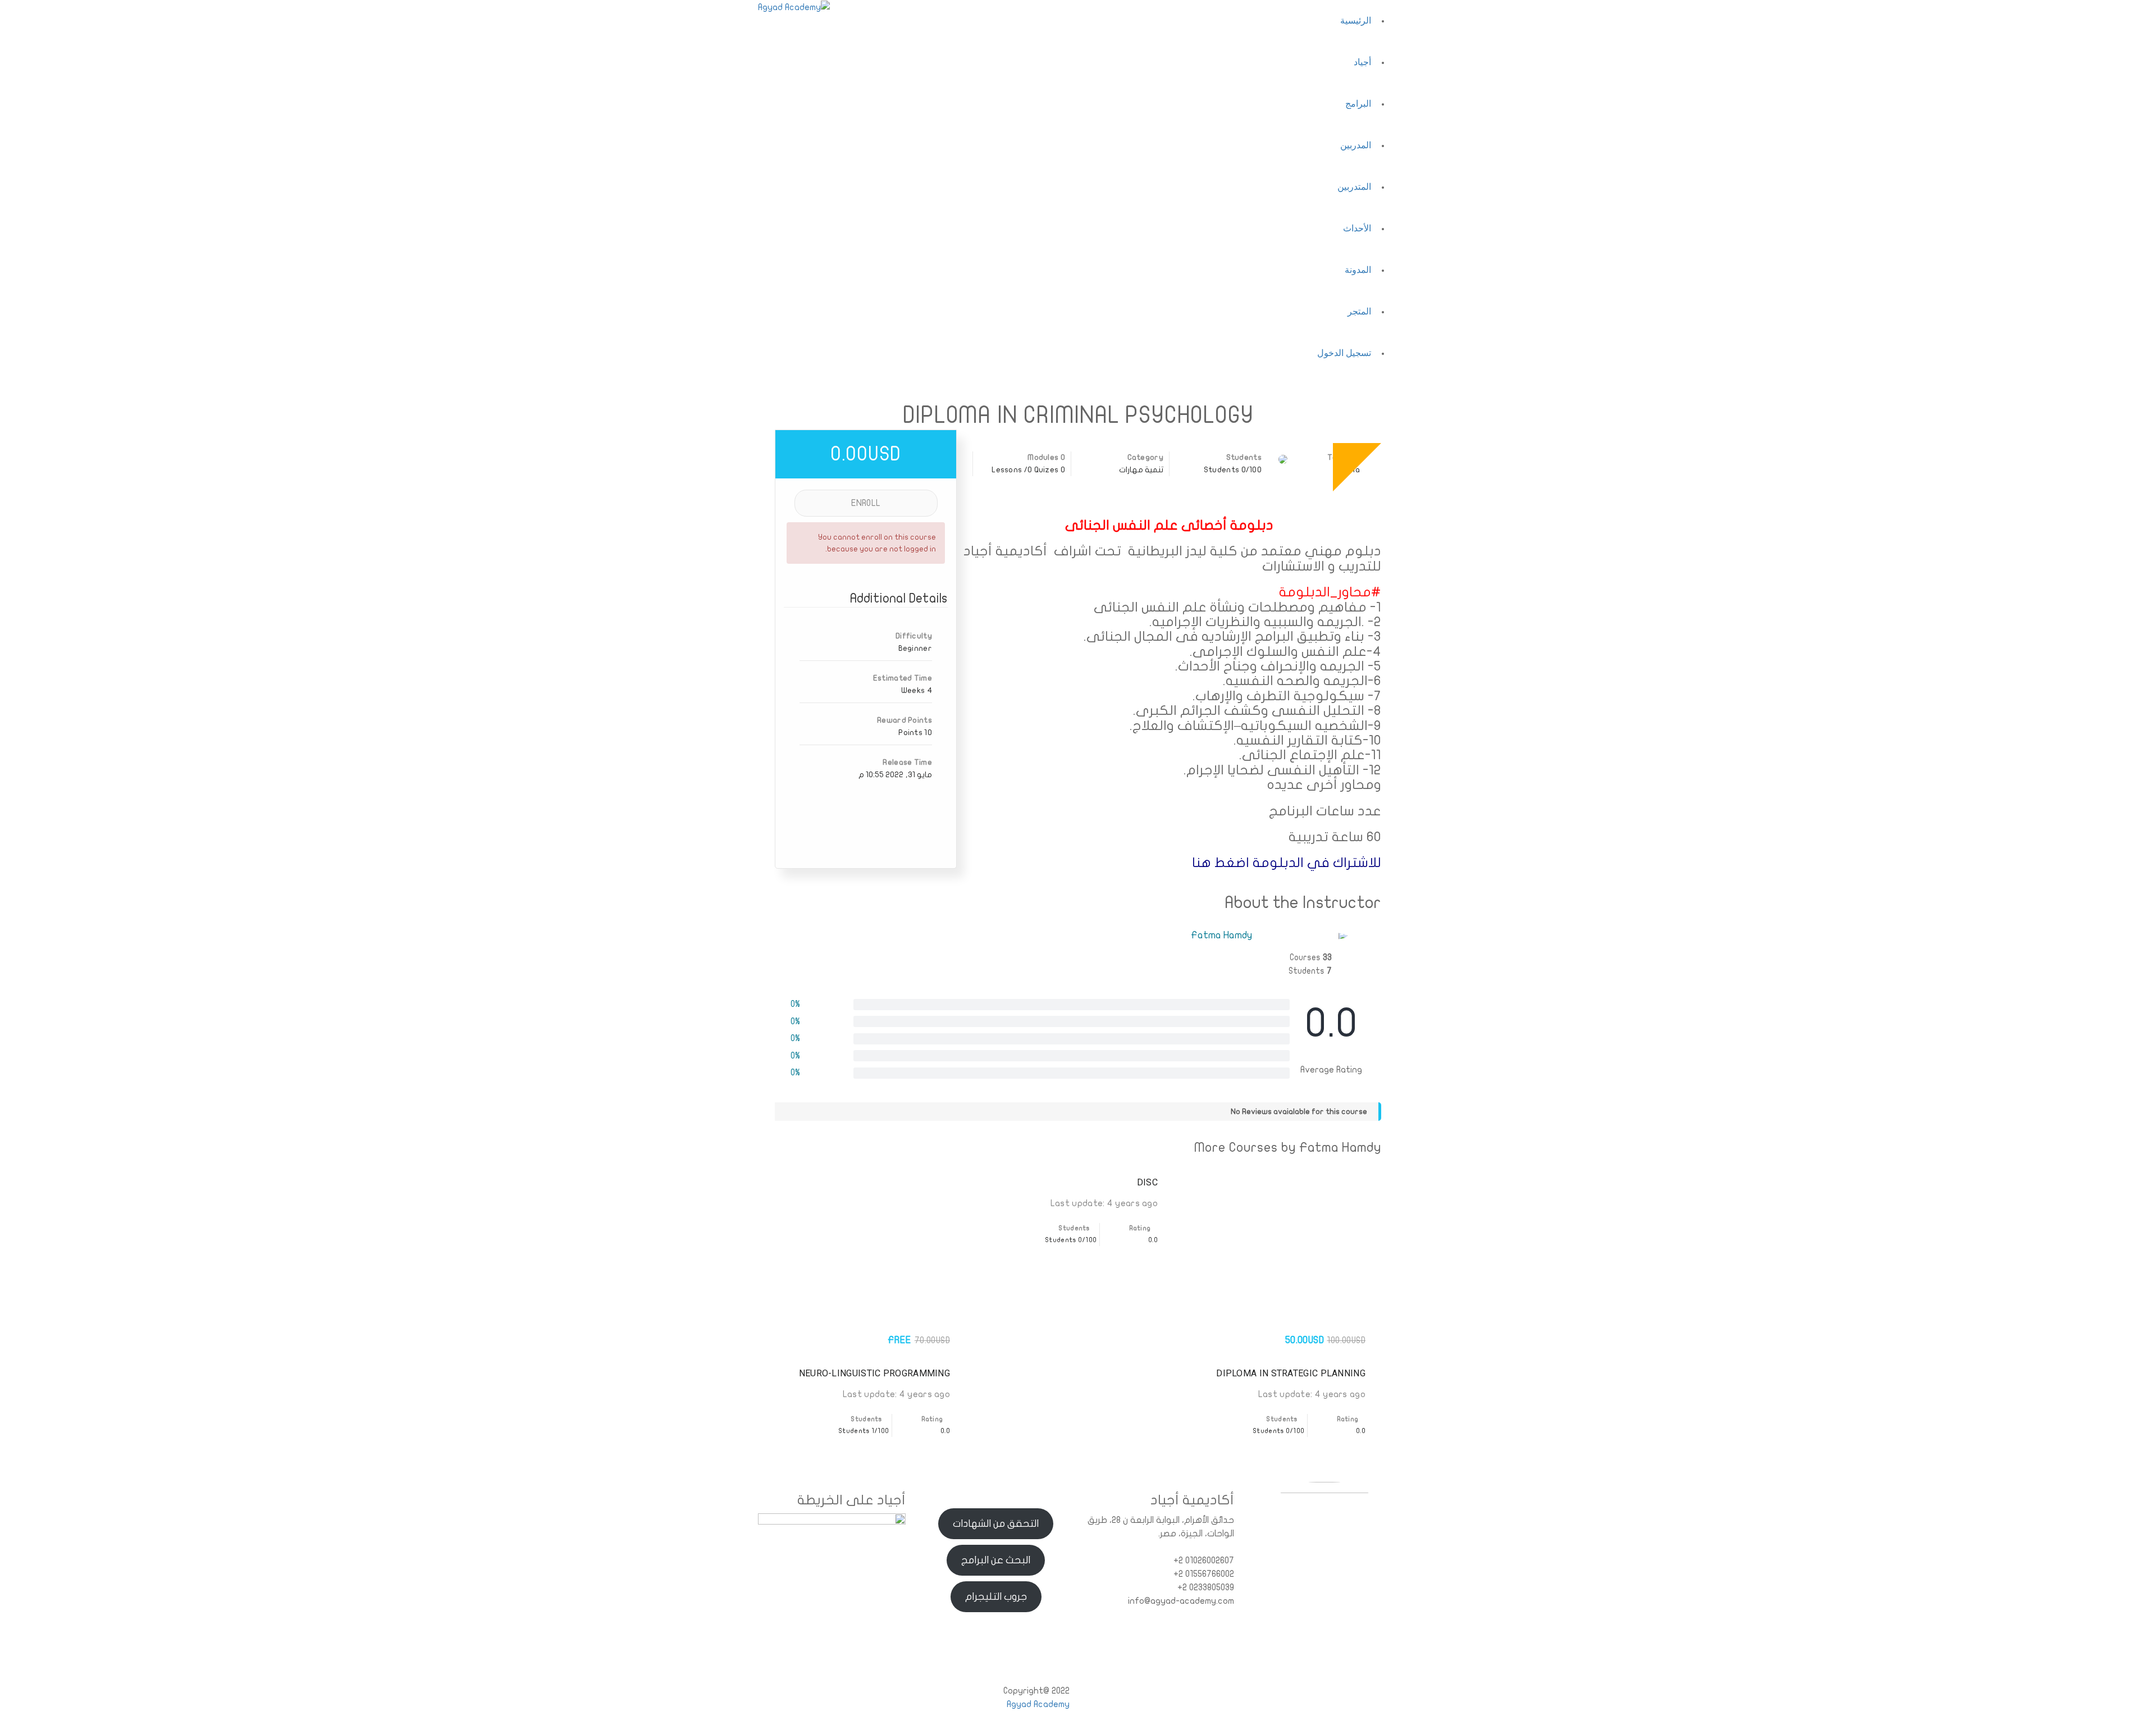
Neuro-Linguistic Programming (874, 1373)
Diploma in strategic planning (1291, 1373)
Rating (1349, 1419)
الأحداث (1357, 228)
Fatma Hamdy (1221, 935)
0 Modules (1046, 457)
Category (1145, 457)
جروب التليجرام (996, 1597)
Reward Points (905, 720)
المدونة (1358, 270)
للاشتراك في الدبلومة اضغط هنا (1287, 863)
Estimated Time (903, 678)
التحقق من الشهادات (996, 1524)
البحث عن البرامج (996, 1560)
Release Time (907, 762)
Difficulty (914, 636)
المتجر (1359, 311)
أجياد (1362, 62)
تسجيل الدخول (1344, 353)
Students (1244, 457)
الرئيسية (1356, 20)
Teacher (1344, 457)
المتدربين (1354, 187)
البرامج (1358, 104)
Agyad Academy (1038, 1704)
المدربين (1356, 145)
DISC (1147, 1182)
